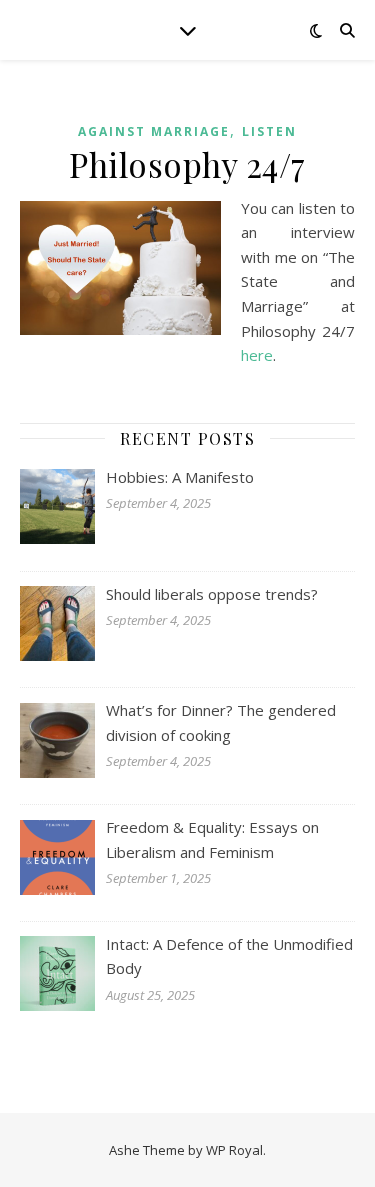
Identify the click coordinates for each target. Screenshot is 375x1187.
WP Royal (234, 1150)
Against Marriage (154, 131)
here (257, 355)
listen (269, 131)
